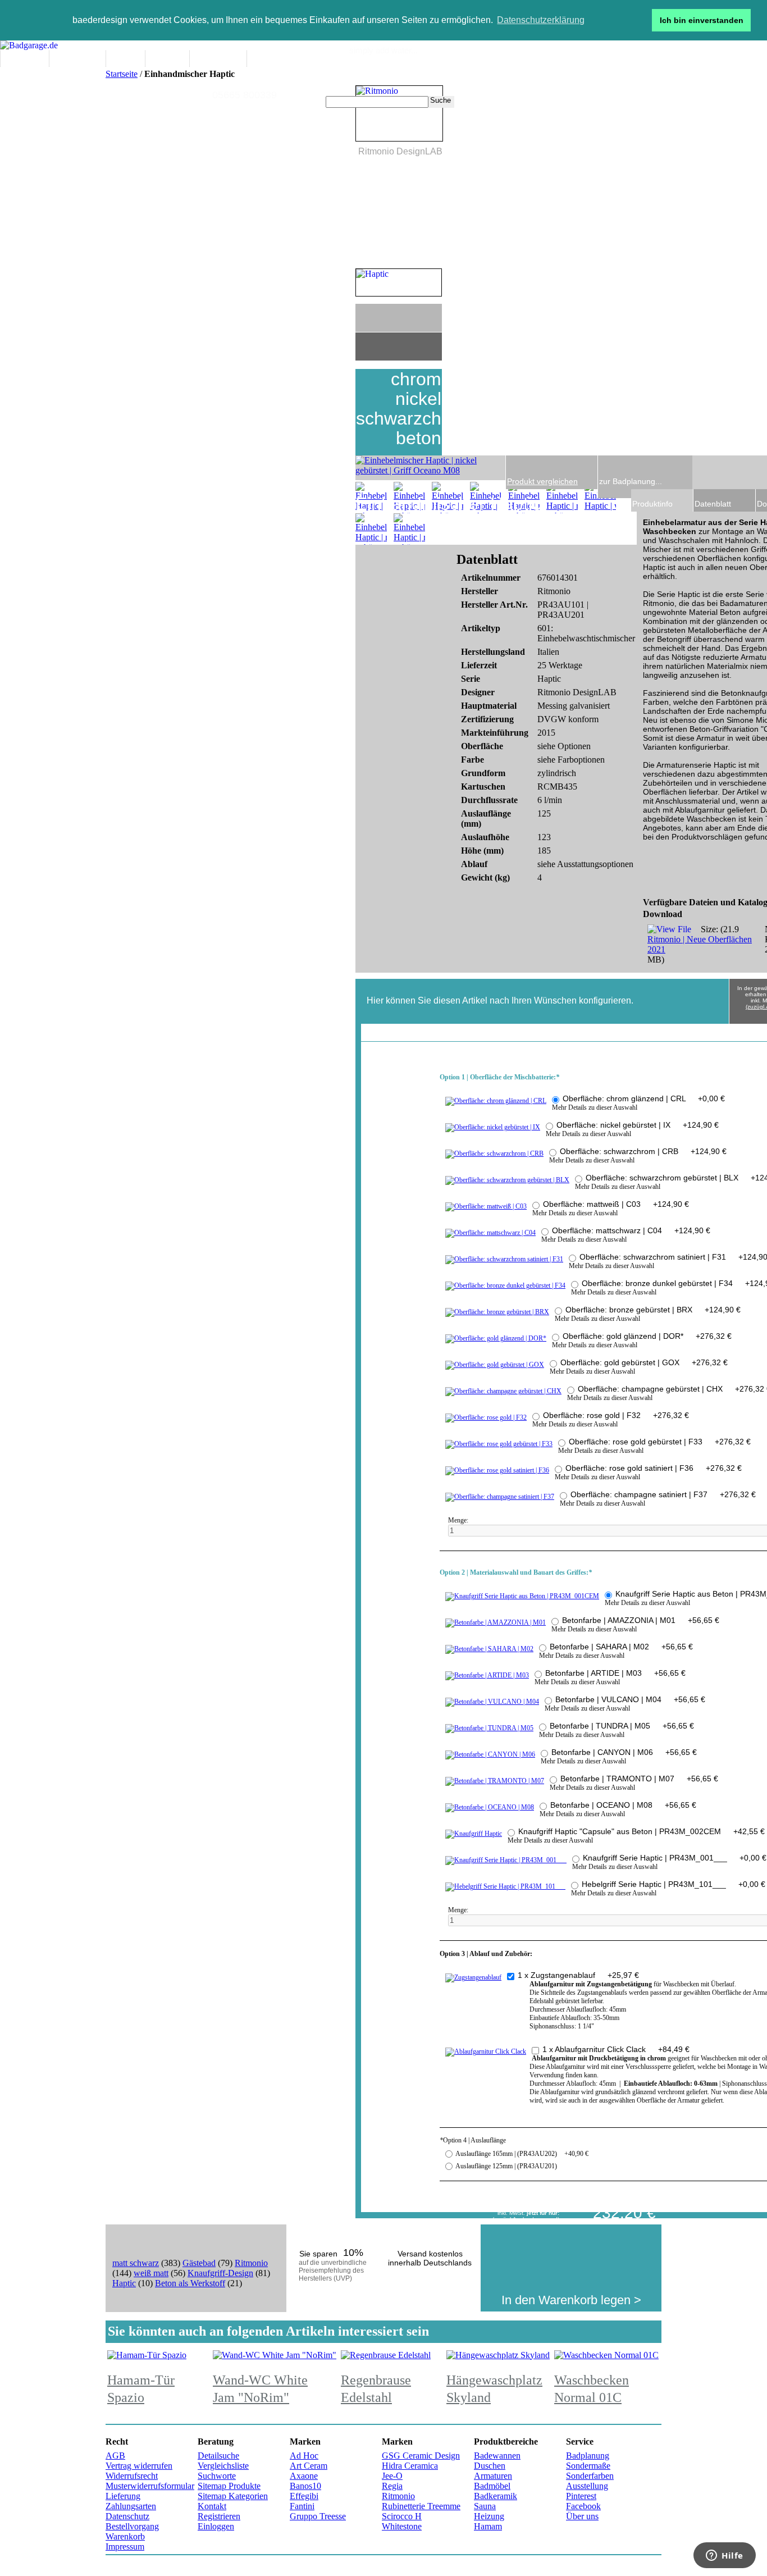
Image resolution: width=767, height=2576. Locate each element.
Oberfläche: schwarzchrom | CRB (643, 1151)
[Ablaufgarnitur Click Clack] (486, 2051)
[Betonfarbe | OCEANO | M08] (490, 1807)
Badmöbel (492, 2486)
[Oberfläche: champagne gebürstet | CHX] (503, 1391)
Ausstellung (587, 2486)
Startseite (122, 74)
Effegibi (304, 2496)
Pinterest (581, 2496)
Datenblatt (713, 504)
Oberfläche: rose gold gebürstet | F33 (660, 1442)
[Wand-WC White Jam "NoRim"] (275, 2355)
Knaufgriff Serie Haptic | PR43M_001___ (675, 1858)
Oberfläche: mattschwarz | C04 (631, 1230)
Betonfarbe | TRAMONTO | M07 (639, 1779)
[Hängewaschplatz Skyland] (498, 2355)
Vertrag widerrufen (139, 2466)
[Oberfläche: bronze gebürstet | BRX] (497, 1312)
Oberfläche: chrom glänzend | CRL (644, 1098)
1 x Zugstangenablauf (578, 1975)
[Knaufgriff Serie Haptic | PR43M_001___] (506, 1860)
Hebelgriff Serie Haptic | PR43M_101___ (674, 1884)
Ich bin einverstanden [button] (702, 20)
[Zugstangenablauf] (473, 1977)
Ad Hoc (304, 2456)
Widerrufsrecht (132, 2476)
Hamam (488, 2526)
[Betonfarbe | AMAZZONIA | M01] (496, 1622)
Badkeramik (496, 2496)
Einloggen (216, 2526)
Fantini (302, 2506)
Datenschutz (127, 2516)
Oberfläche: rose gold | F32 (616, 1415)
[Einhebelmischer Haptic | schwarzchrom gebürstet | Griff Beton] (371, 498)
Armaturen (493, 2476)
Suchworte (217, 2476)
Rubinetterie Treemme (421, 2506)
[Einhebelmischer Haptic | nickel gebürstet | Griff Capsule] (562, 498)
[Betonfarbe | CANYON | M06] (490, 1754)
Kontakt (212, 2506)
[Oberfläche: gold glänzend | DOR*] (496, 1338)
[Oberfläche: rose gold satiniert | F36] (497, 1470)
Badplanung (588, 2456)
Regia (392, 2486)
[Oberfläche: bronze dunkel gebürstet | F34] (505, 1285)
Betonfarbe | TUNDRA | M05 (622, 1726)
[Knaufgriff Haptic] (474, 1834)
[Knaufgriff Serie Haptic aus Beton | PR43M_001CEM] (522, 1596)
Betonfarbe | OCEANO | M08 (623, 1805)
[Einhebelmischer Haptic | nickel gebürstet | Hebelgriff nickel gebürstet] (524, 498)
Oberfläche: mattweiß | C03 (616, 1204)
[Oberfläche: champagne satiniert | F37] (500, 1497)
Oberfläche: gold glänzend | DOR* (647, 1336)
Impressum (125, 2547)
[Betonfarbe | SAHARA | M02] (489, 1649)
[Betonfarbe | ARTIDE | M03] (487, 1675)
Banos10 (305, 2486)
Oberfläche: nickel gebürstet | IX (638, 1125)
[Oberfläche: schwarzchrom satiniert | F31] (504, 1259)
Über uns (582, 2516)
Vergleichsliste (223, 2466)
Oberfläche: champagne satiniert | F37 (663, 1494)
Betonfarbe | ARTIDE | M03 (615, 1673)
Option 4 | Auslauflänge (473, 2140)
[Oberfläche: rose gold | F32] (486, 1417)
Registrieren (219, 2516)
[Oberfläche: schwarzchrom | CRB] (494, 1153)
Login (522, 72)
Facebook (583, 2506)
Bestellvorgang (132, 2526)
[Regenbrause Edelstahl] (386, 2355)
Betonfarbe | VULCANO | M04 (630, 1699)
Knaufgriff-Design (220, 2273)
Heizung (489, 2516)
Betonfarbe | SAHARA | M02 (621, 1647)
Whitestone (402, 2526)
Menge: (459, 1520)
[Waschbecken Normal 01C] (606, 2355)
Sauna (485, 2506)
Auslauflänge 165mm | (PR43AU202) (522, 2154)
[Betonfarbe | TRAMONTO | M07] (495, 1781)
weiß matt (151, 2273)
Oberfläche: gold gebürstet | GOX (644, 1362)
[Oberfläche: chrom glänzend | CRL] (496, 1101)
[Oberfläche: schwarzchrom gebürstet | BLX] (507, 1180)
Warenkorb (125, 2536)
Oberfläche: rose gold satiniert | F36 (654, 1468)
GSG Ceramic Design (421, 2456)
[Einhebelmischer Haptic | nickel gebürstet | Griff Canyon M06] (409, 529)
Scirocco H (402, 2516)
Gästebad (199, 2263)
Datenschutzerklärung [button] (541, 20)
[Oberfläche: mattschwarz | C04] (490, 1233)
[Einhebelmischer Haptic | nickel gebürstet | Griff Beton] (409, 498)
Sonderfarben (590, 2476)
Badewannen (497, 2456)
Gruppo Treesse (318, 2516)
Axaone (304, 2476)
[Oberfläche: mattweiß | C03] (486, 1206)
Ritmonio (251, 2263)
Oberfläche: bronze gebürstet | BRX (653, 1310)
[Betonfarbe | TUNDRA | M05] (489, 1728)
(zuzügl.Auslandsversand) (526, 2219)
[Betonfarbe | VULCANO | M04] (492, 1702)
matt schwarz (136, 2263)
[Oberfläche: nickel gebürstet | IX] (493, 1127)
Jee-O (392, 2476)
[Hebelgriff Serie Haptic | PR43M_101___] (505, 1886)
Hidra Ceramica (410, 2466)
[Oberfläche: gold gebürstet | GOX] (495, 1365)
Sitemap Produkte (229, 2486)
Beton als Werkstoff (190, 2283)
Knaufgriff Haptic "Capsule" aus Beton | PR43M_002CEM (642, 1831)
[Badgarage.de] (29, 45)
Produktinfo (652, 504)
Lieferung (123, 2496)
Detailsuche (218, 2456)
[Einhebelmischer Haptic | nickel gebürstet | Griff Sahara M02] (371, 529)
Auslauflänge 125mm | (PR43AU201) (506, 2166)
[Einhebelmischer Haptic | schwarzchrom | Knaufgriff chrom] (486, 498)
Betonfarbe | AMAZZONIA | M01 (641, 1620)
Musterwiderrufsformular (150, 2486)
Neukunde (492, 72)
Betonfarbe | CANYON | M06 (624, 1752)
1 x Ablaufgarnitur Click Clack (616, 2049)
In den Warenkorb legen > (571, 2300)
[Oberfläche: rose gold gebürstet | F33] (499, 1444)
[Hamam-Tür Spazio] (147, 2355)
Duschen (490, 2466)
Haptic (124, 2283)
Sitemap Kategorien (233, 2496)
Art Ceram (309, 2466)
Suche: (319, 102)
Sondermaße (588, 2466)
